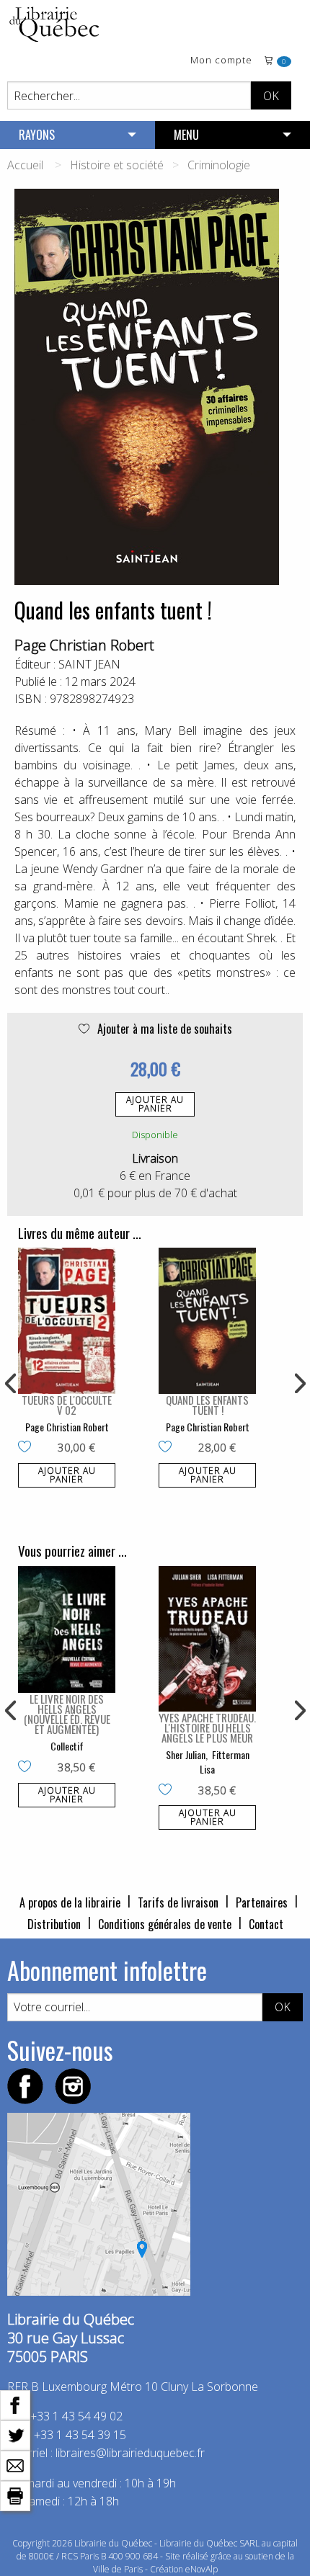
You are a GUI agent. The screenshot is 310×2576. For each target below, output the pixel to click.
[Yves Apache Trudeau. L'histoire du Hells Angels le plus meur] (207, 1639)
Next (298, 1384)
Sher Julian (186, 1754)
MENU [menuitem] (186, 135)
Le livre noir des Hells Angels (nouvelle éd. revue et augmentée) (67, 1714)
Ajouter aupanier (155, 1104)
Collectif (67, 1746)
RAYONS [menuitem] (37, 135)
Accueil (25, 165)
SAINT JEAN (89, 664)
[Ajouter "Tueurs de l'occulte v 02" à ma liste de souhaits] (28, 1448)
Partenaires (262, 1902)
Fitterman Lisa (225, 1762)
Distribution (54, 1924)
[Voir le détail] (67, 1321)
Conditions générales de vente (165, 1924)
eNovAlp (201, 2569)
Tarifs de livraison (178, 1902)
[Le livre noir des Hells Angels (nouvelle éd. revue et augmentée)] (67, 1629)
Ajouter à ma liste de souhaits (163, 1029)
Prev (12, 1384)
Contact (266, 1924)
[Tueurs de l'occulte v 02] (67, 1321)
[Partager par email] (15, 2464)
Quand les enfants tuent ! (207, 1405)
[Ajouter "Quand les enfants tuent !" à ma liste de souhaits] (168, 1448)
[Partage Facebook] (15, 2404)
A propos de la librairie (70, 1902)
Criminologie (219, 165)
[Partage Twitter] (15, 2434)
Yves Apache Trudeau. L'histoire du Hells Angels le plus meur (207, 1727)
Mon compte (221, 61)
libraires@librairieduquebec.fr (130, 2453)
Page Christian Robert (84, 645)
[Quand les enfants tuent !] (207, 1321)
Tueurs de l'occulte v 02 (67, 1405)
